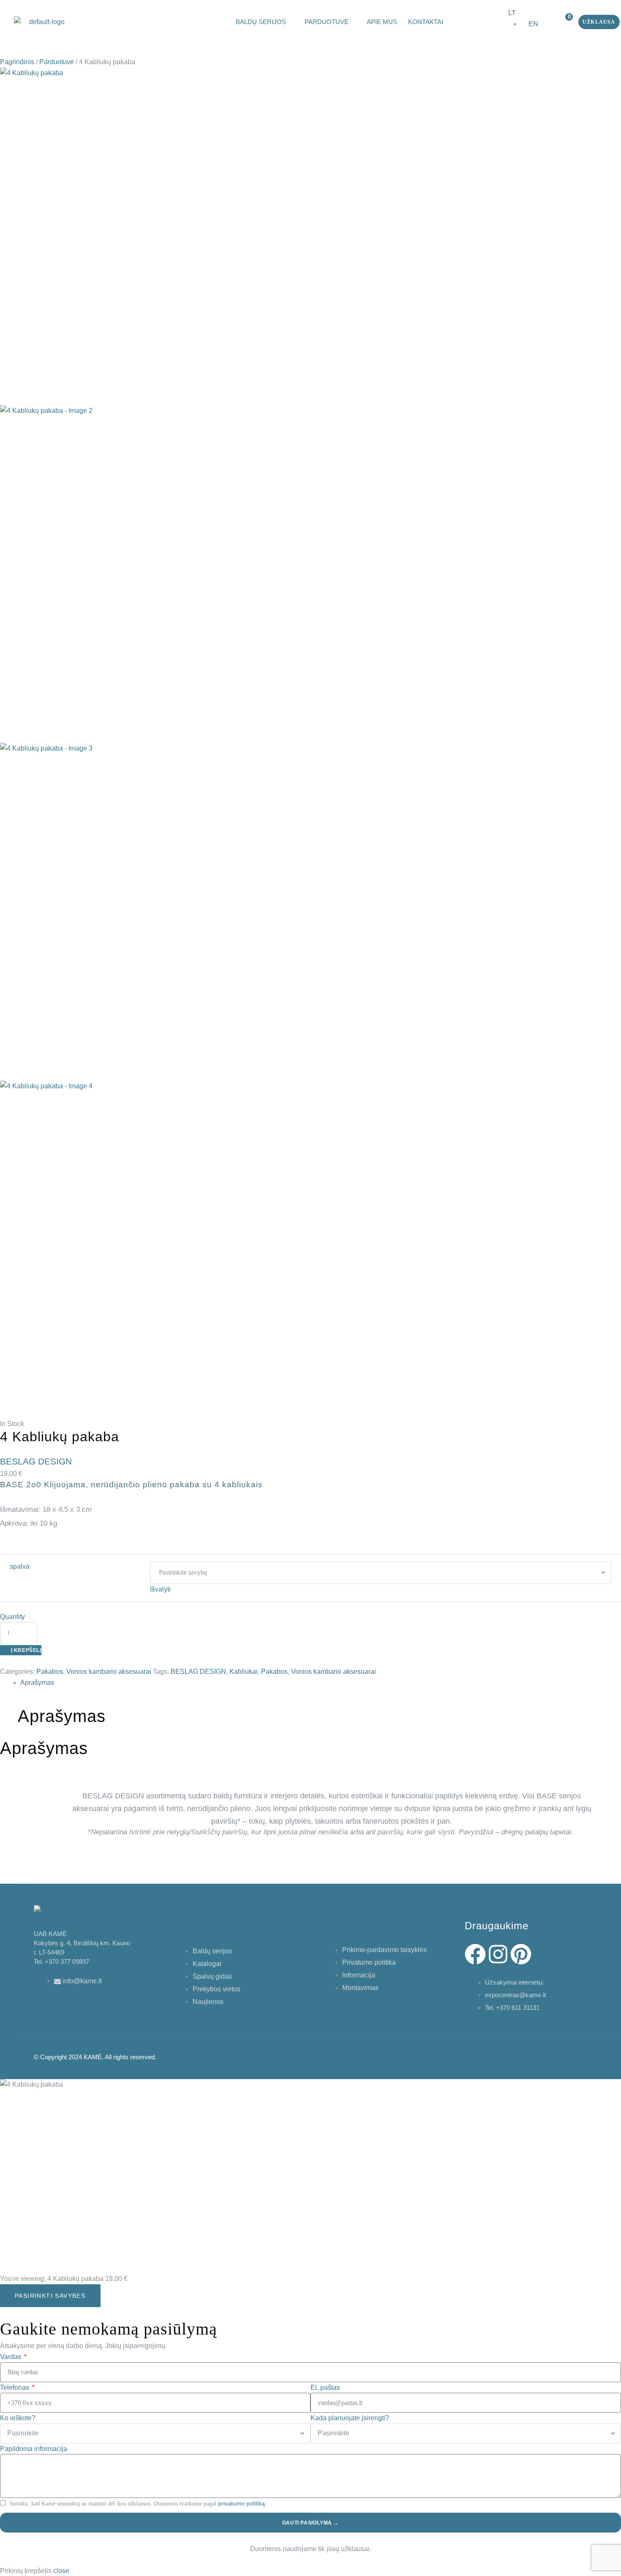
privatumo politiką (241, 2503)
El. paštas (325, 2388)
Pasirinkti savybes (50, 2296)
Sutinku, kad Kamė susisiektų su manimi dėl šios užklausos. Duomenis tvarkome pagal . (138, 2504)
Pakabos (50, 1672)
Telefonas (15, 2388)
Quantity (12, 1617)
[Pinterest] (521, 1954)
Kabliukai (244, 1672)
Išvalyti (160, 1589)
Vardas (11, 2357)
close (61, 2571)
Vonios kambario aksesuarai (109, 1672)
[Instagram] (498, 1954)
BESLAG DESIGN (198, 1672)
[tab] (321, 1683)
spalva (20, 1566)
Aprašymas (37, 1683)
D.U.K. (338, 1926)
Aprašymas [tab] (62, 1716)
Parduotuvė (57, 62)
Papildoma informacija (34, 2449)
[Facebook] (475, 1954)
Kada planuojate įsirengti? (350, 2418)
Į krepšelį (26, 1650)
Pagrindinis (17, 62)
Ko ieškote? (18, 2418)
